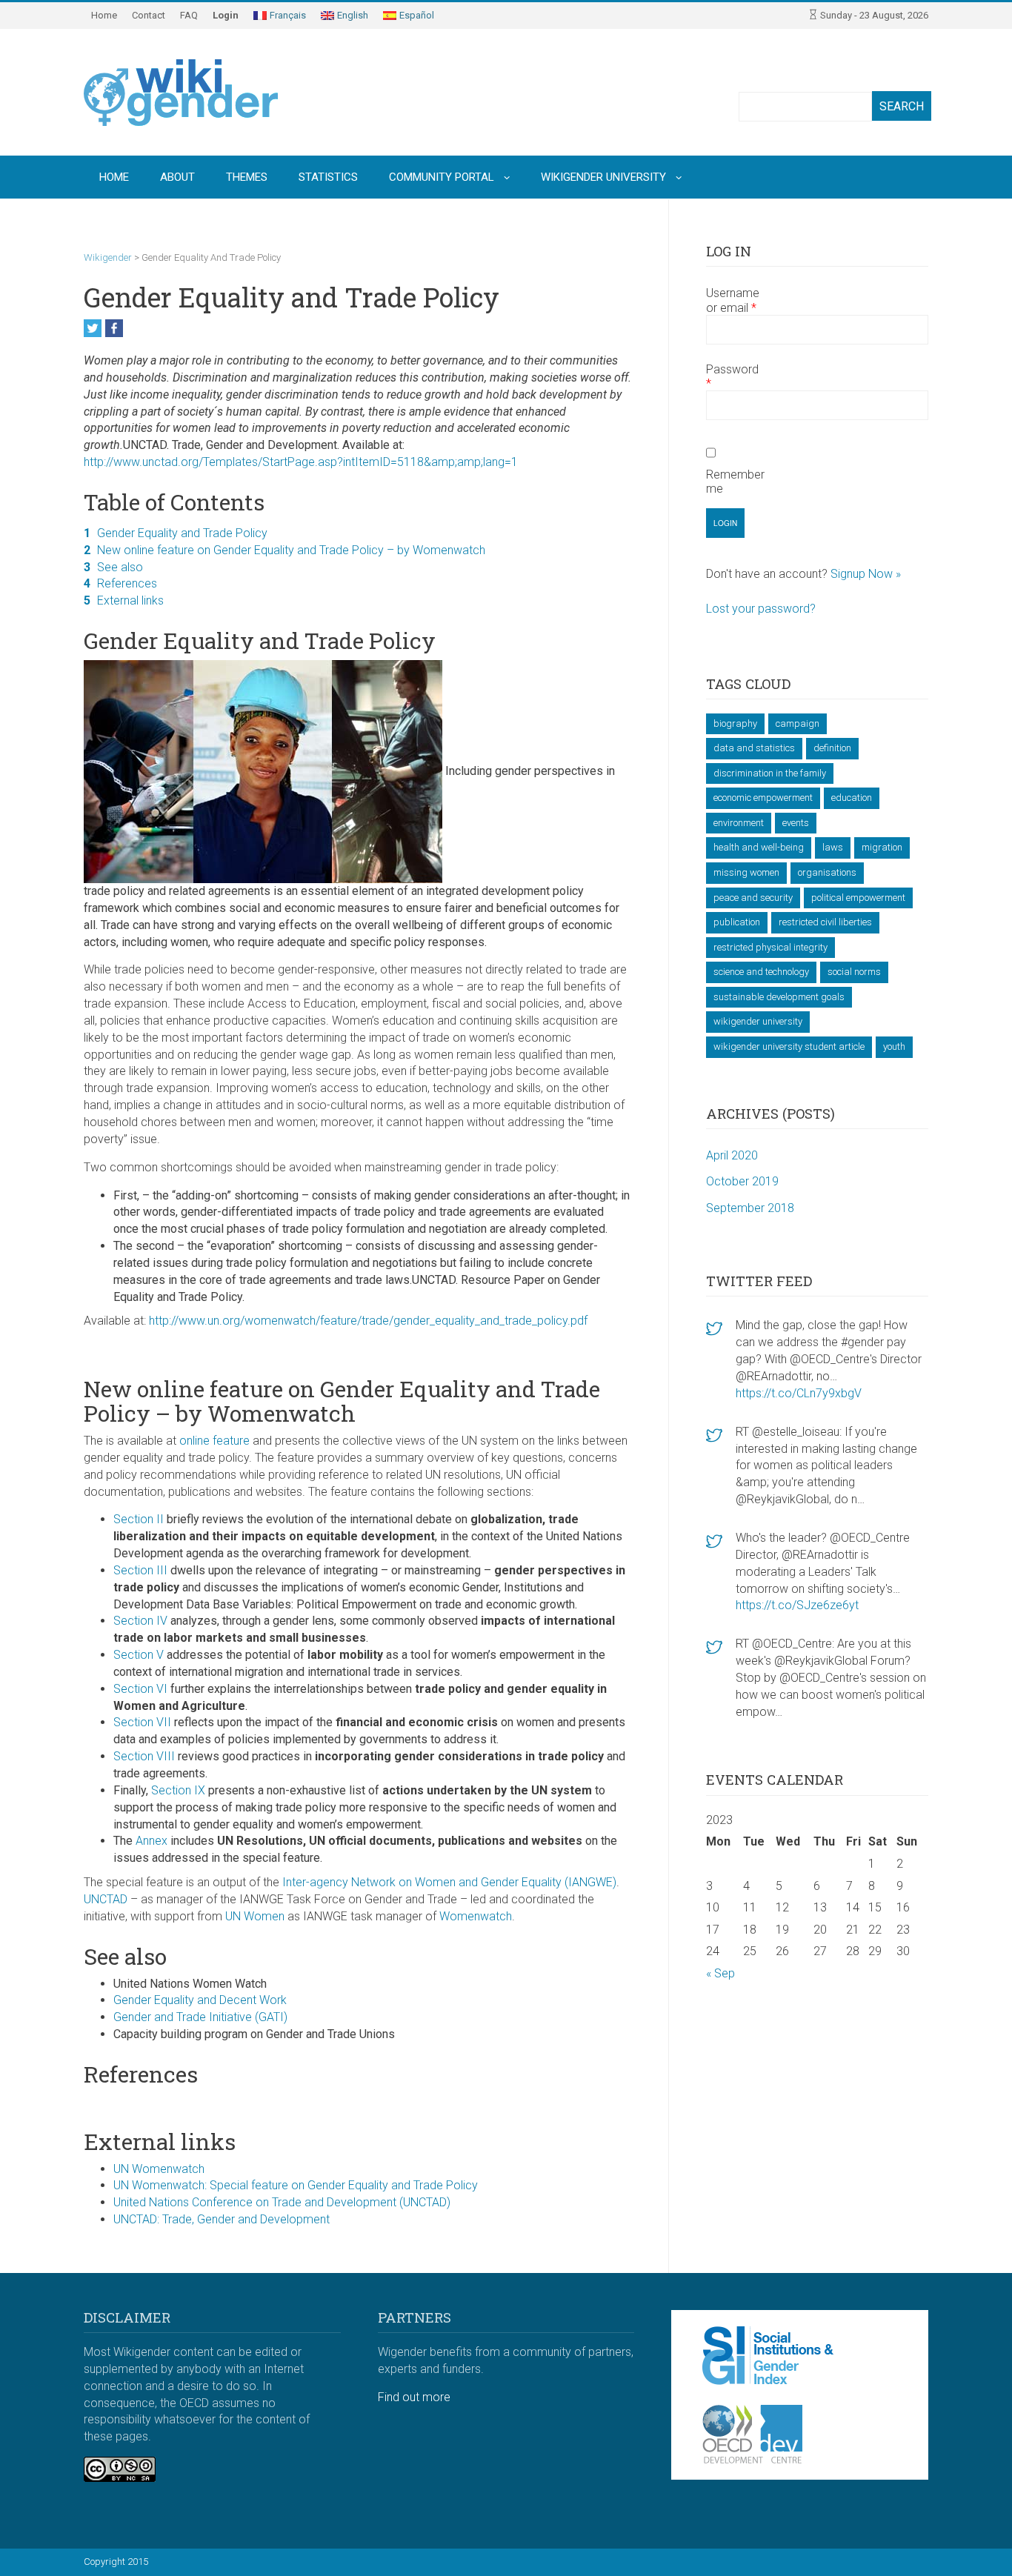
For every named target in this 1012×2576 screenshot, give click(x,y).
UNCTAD (106, 1899)
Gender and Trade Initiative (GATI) (200, 2017)
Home (104, 15)
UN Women (255, 1916)
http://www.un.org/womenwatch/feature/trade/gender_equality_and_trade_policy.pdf (368, 1321)
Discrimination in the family (770, 773)
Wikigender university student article (789, 1046)
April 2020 (732, 1155)
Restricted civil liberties (825, 922)
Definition (832, 748)
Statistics (328, 177)
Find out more (414, 2397)
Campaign (798, 723)
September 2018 (750, 1208)
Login (226, 15)
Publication (737, 922)
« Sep (720, 1973)
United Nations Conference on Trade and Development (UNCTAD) (282, 2202)
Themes (247, 177)
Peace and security (753, 898)
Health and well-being (759, 847)
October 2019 (742, 1181)
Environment (739, 823)
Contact (149, 15)
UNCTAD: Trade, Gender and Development (222, 2219)
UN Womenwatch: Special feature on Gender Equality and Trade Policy (296, 2185)
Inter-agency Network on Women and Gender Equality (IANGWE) (449, 1882)
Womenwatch (476, 1916)
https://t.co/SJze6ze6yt (797, 1605)
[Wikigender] (181, 92)
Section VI (140, 1689)
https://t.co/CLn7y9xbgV (799, 1393)
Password (732, 376)
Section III (140, 1570)
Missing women (746, 872)
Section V (139, 1655)
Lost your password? (761, 609)
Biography (735, 723)
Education (852, 798)
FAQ (189, 15)
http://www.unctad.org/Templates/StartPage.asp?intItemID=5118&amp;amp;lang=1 (301, 462)
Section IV (140, 1621)
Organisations (827, 872)
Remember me (735, 482)
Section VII (142, 1722)
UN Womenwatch (159, 2169)
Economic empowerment (763, 798)
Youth (894, 1046)
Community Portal (442, 177)
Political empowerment (858, 898)
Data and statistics (754, 748)
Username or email (733, 300)
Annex (152, 1841)
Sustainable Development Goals (779, 997)
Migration (882, 847)
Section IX (178, 1790)
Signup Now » (866, 574)
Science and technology (761, 972)
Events (796, 823)
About (177, 177)
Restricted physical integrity (770, 947)
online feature (216, 1441)
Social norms (854, 972)
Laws (833, 847)
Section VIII (144, 1756)
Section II (139, 1519)
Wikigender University (603, 177)
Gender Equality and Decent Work (200, 2000)
